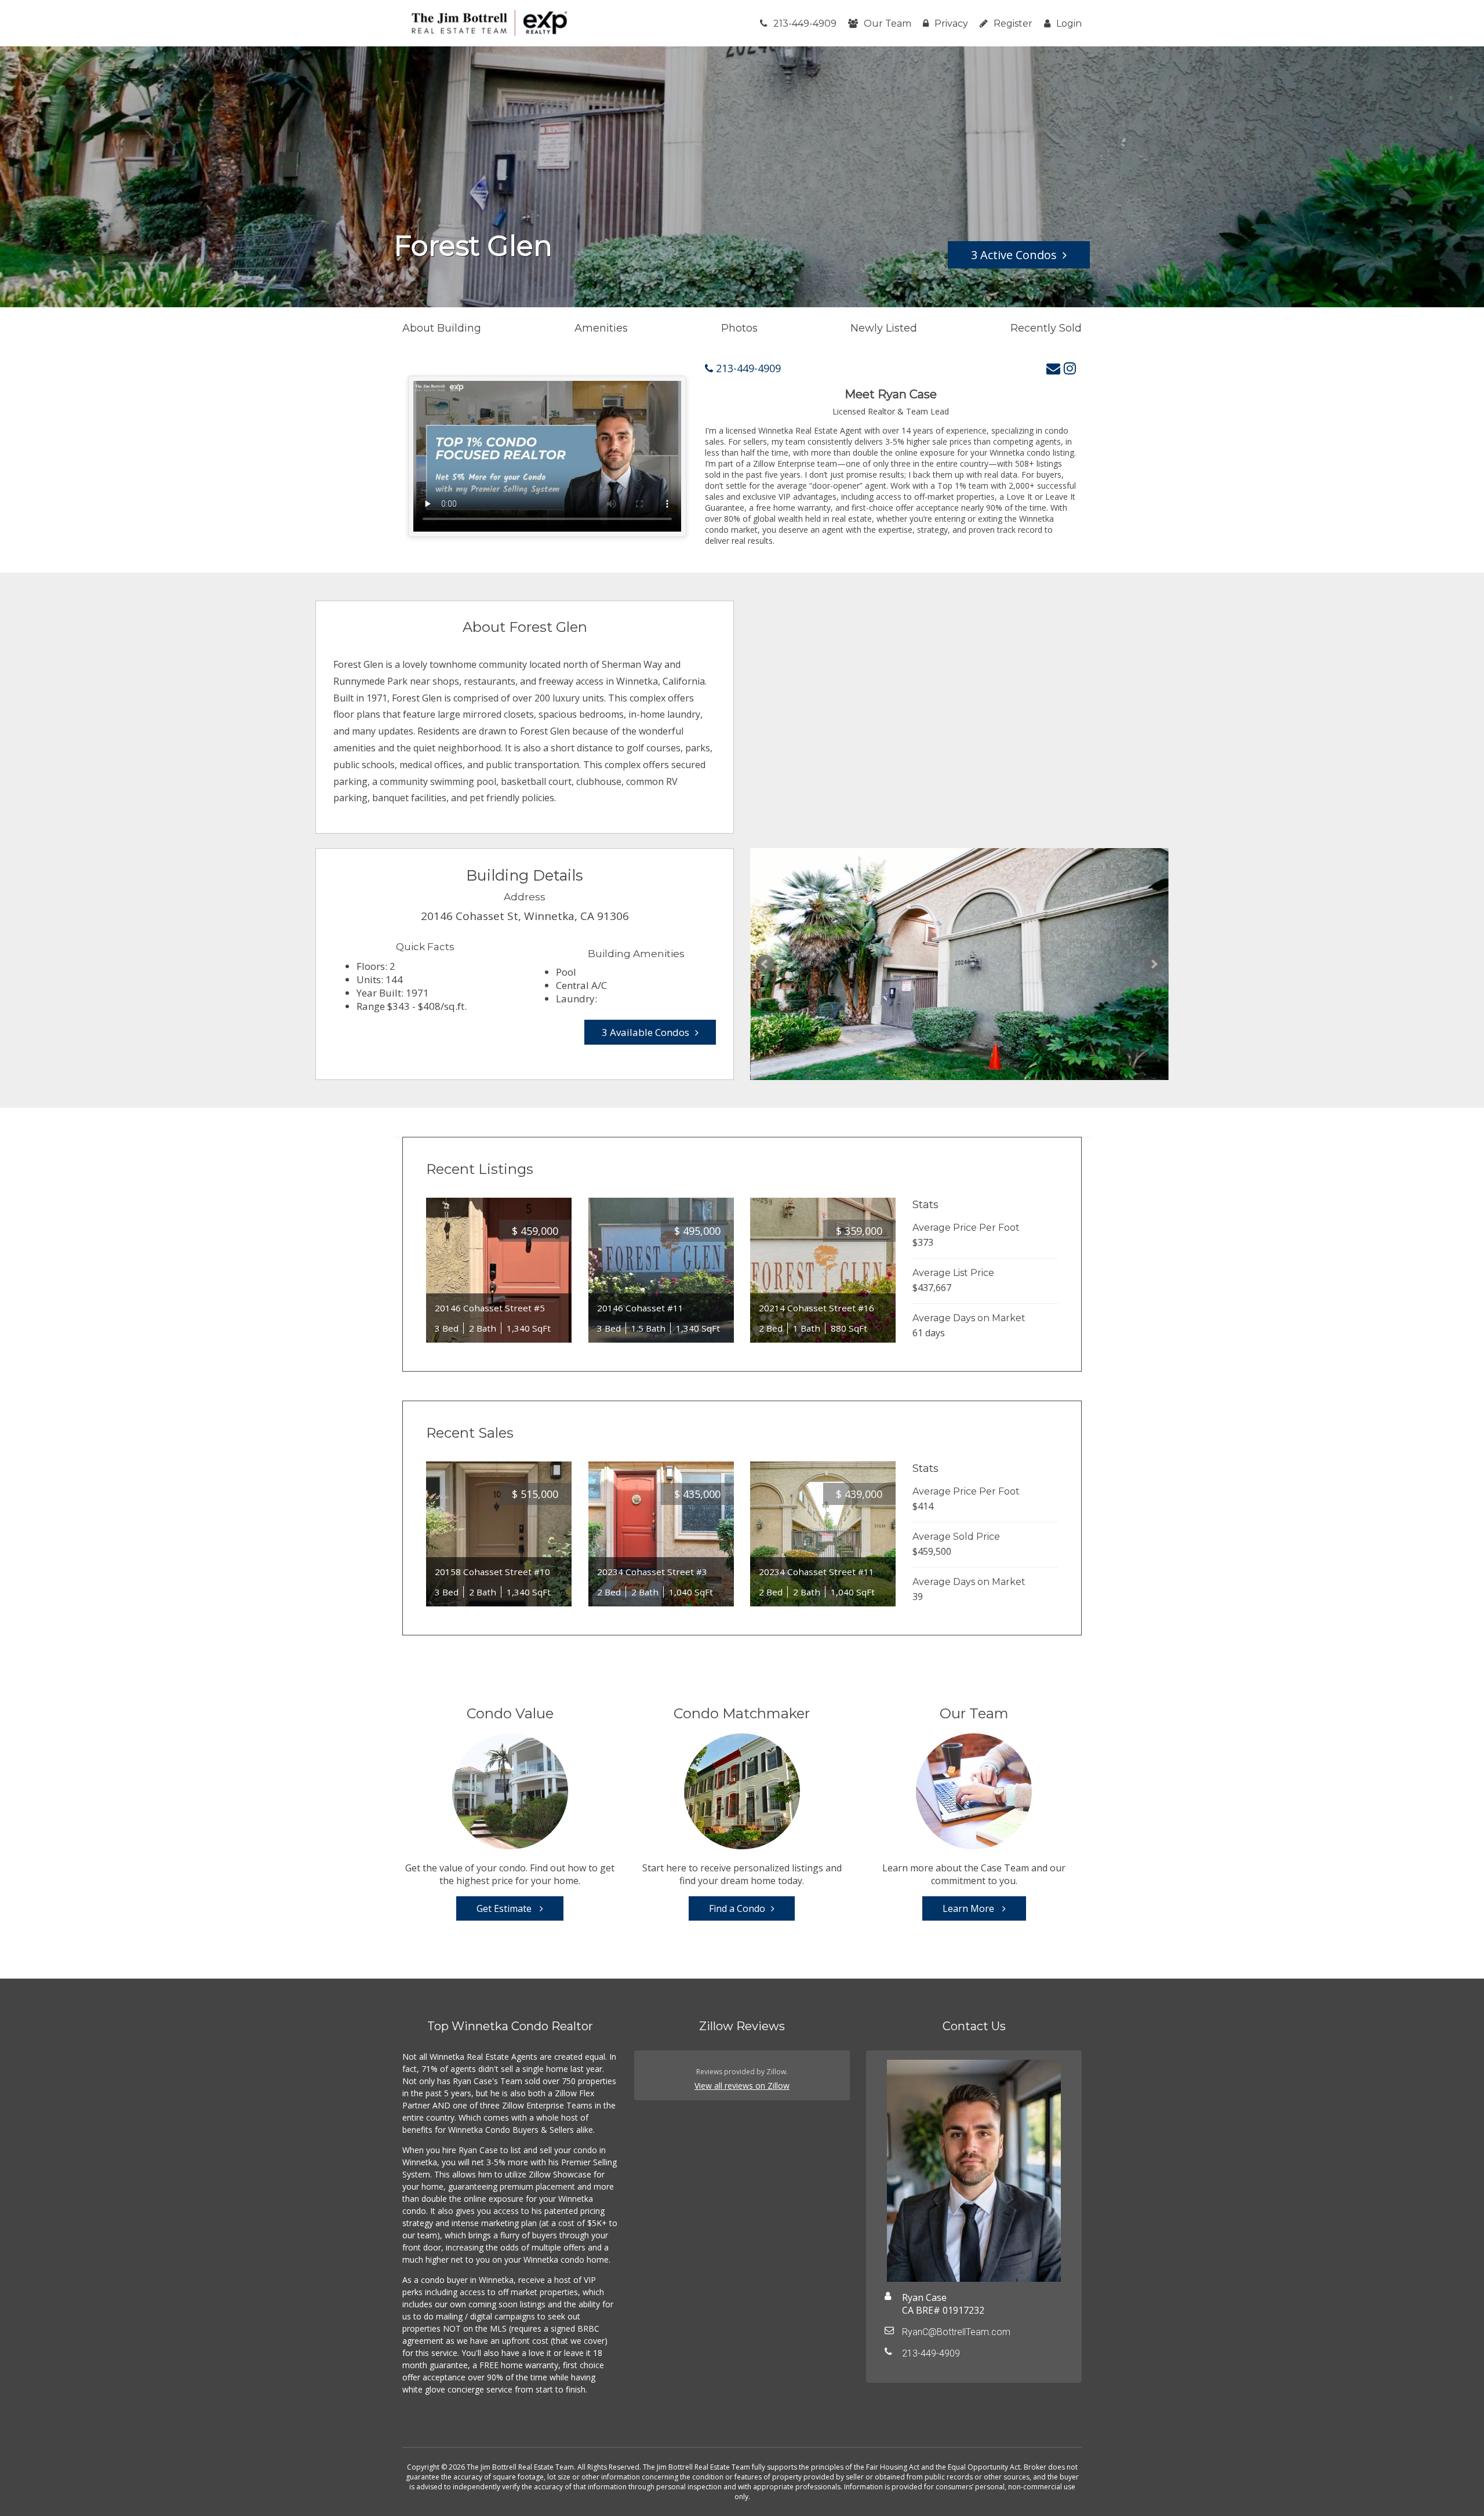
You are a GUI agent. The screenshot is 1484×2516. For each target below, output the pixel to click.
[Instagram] (1070, 368)
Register (1013, 23)
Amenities (601, 328)
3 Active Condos (1014, 255)
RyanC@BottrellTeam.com (956, 2332)
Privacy (951, 23)
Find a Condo (737, 1908)
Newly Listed (884, 328)
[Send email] (1053, 368)
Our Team (888, 23)
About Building (442, 328)
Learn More (970, 1908)
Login (1069, 23)
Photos (739, 328)
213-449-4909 (805, 23)
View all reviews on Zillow (742, 2086)
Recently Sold (1046, 328)
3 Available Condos (645, 1032)
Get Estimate (505, 1908)
